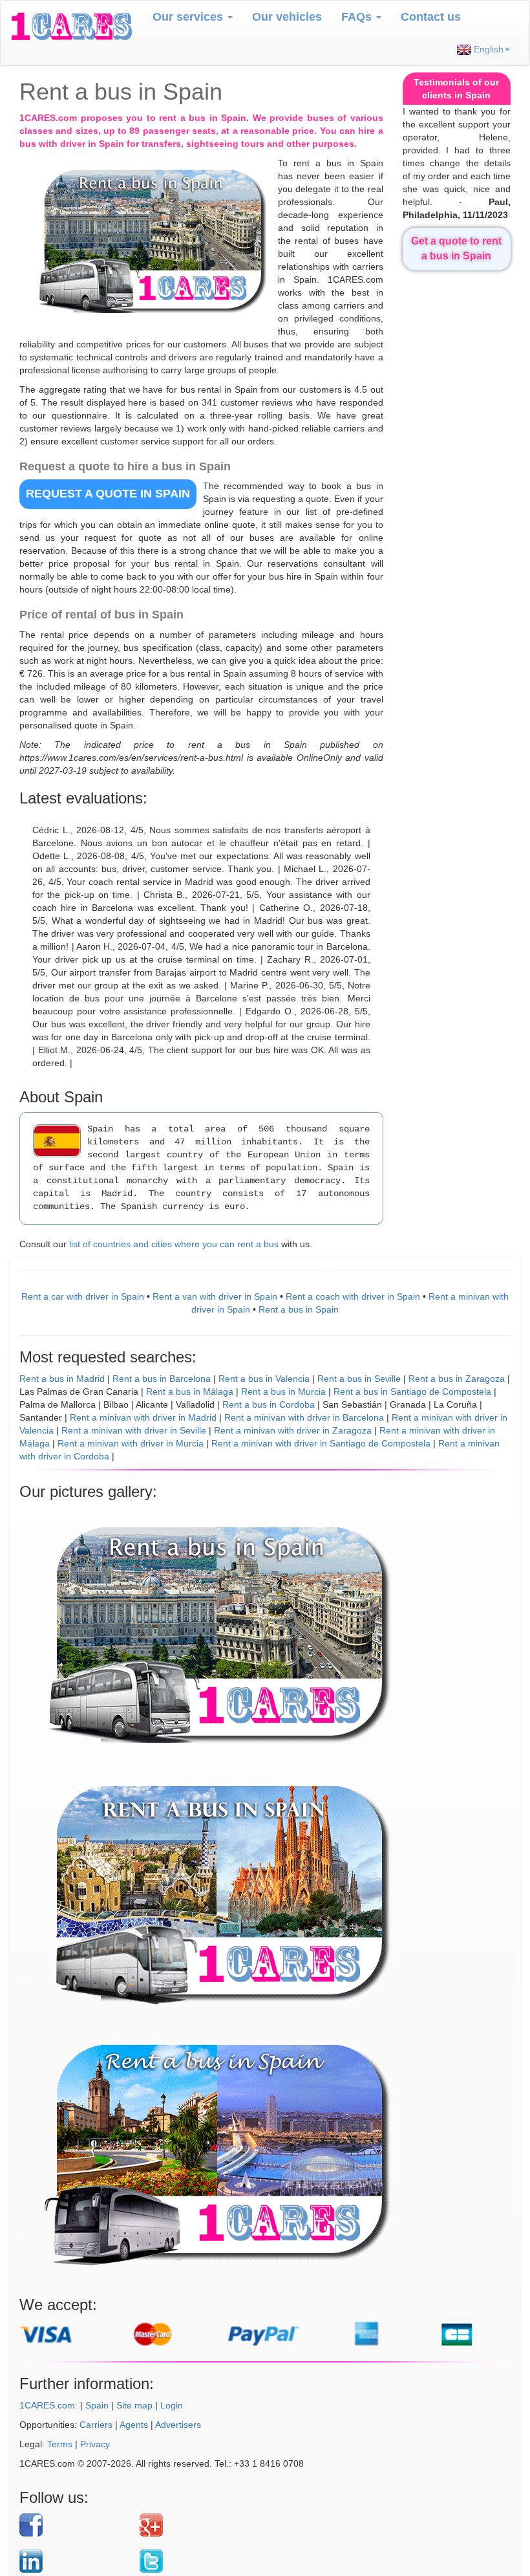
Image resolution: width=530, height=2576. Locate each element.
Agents (134, 2425)
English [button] (487, 49)
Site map (134, 2405)
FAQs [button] (358, 17)
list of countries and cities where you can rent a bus (174, 1244)
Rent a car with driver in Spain (83, 1296)
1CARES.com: (48, 2405)
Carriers (96, 2425)
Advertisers (178, 2425)
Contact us (431, 17)
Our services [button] (189, 17)
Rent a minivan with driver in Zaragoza (293, 1430)
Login (172, 2405)
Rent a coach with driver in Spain (353, 1296)
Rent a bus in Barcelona (162, 1379)
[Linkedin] (75, 2561)
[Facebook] (75, 2525)
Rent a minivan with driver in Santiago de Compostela (321, 1443)
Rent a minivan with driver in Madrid (143, 1417)
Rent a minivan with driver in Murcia (131, 1443)
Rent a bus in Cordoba (269, 1404)
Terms (60, 2444)
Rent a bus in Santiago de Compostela (412, 1392)
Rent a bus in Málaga (190, 1392)
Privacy (95, 2444)
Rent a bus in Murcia (283, 1392)
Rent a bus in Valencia (264, 1379)
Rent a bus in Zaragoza (457, 1379)
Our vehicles (287, 17)
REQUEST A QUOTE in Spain (108, 494)
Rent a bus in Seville (359, 1379)
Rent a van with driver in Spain (215, 1296)
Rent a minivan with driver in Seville (134, 1430)
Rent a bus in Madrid (62, 1379)
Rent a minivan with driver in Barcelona (304, 1417)
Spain (97, 2405)
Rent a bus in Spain (299, 1309)
